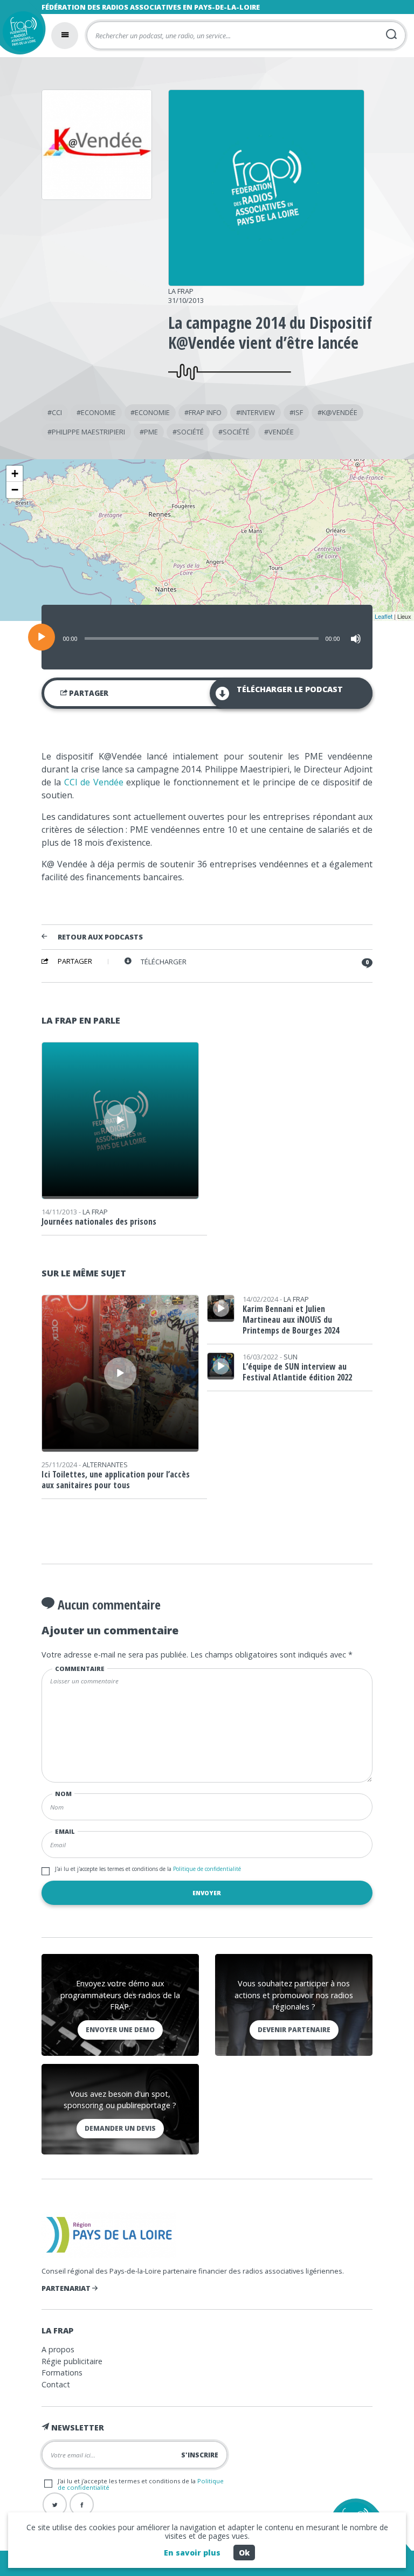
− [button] (15, 490)
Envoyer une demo (120, 2030)
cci (57, 412)
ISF (298, 412)
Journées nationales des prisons (99, 1221)
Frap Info (205, 412)
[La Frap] (267, 282)
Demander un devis (120, 2128)
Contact (56, 2384)
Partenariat (67, 2288)
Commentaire (80, 1669)
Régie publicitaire (72, 2361)
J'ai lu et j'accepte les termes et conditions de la (148, 1869)
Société (190, 432)
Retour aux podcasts (100, 937)
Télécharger (164, 962)
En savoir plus (192, 2553)
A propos (58, 2349)
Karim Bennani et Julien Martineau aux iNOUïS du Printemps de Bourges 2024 (291, 1320)
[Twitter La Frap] (55, 2505)
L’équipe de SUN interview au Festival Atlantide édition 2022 (297, 1372)
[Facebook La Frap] (82, 2505)
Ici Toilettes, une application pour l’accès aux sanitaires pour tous (116, 1480)
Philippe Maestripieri (88, 432)
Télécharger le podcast (290, 689)
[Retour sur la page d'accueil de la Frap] (20, 34)
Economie (98, 412)
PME (151, 432)
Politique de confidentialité (206, 1869)
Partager (88, 693)
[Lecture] (42, 637)
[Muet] (356, 639)
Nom (63, 1794)
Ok (244, 2553)
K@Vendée (340, 412)
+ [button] (15, 474)
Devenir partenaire (294, 2030)
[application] (207, 637)
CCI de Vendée (94, 782)
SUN (291, 1357)
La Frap (181, 291)
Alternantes (105, 1465)
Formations (62, 2373)
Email (65, 1831)
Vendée (281, 432)
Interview (258, 412)
